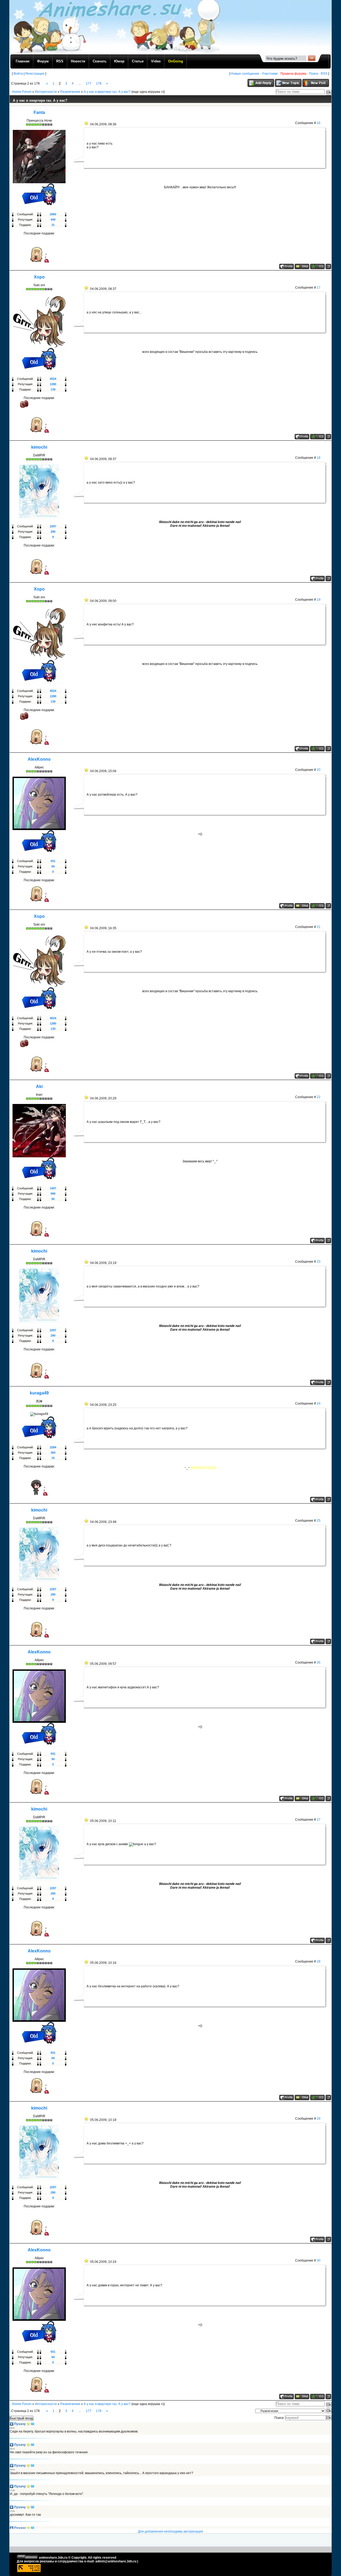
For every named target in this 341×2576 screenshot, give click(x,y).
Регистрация (35, 74)
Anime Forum (22, 92)
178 (99, 83)
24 (319, 1403)
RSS (324, 74)
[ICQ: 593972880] (317, 437)
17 (319, 288)
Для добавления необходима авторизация (170, 2531)
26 (319, 1662)
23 (319, 1262)
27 (319, 1820)
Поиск (314, 74)
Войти (18, 74)
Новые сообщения (245, 74)
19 (319, 600)
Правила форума (293, 74)
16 (319, 123)
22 (319, 1097)
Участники (270, 74)
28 (319, 1961)
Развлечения (70, 92)
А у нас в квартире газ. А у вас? (107, 92)
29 (319, 2119)
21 (319, 927)
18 (319, 458)
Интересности (46, 92)
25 (319, 1521)
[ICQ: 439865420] (317, 266)
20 (319, 770)
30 (319, 2260)
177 (89, 83)
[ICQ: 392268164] (317, 906)
